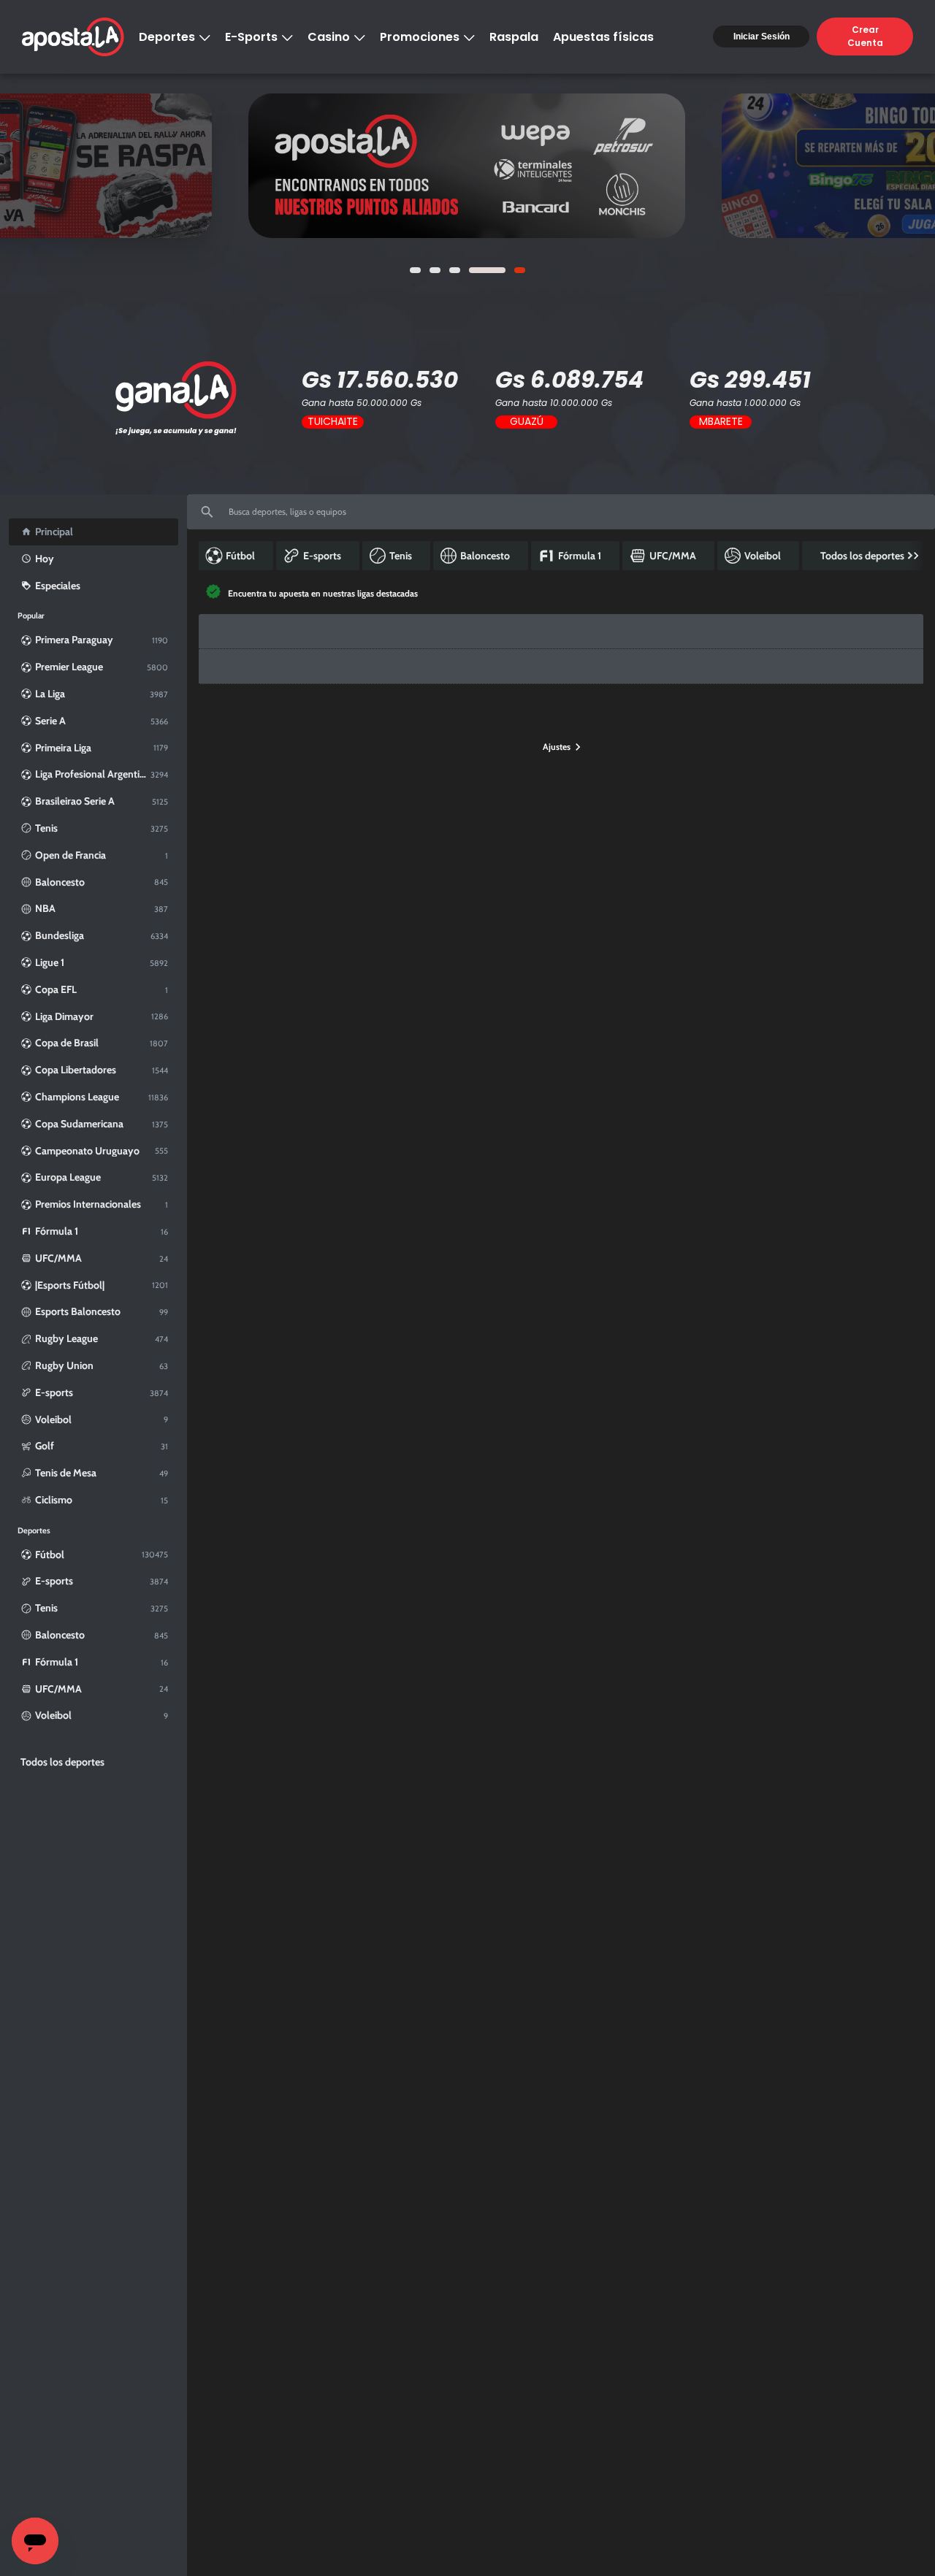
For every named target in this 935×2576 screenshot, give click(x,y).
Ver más (467, 165)
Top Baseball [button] (556, 739)
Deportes (167, 37)
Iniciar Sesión (762, 37)
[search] (561, 518)
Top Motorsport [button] (360, 739)
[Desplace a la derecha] (906, 643)
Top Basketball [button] (434, 739)
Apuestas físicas (603, 37)
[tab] (232, 740)
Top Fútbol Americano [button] (638, 739)
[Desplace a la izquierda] (210, 643)
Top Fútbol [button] (232, 739)
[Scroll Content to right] (916, 561)
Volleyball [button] (828, 739)
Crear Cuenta (865, 36)
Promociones (420, 37)
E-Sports (251, 37)
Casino (329, 37)
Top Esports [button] (291, 739)
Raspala (514, 37)
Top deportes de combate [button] (745, 739)
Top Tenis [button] (497, 739)
